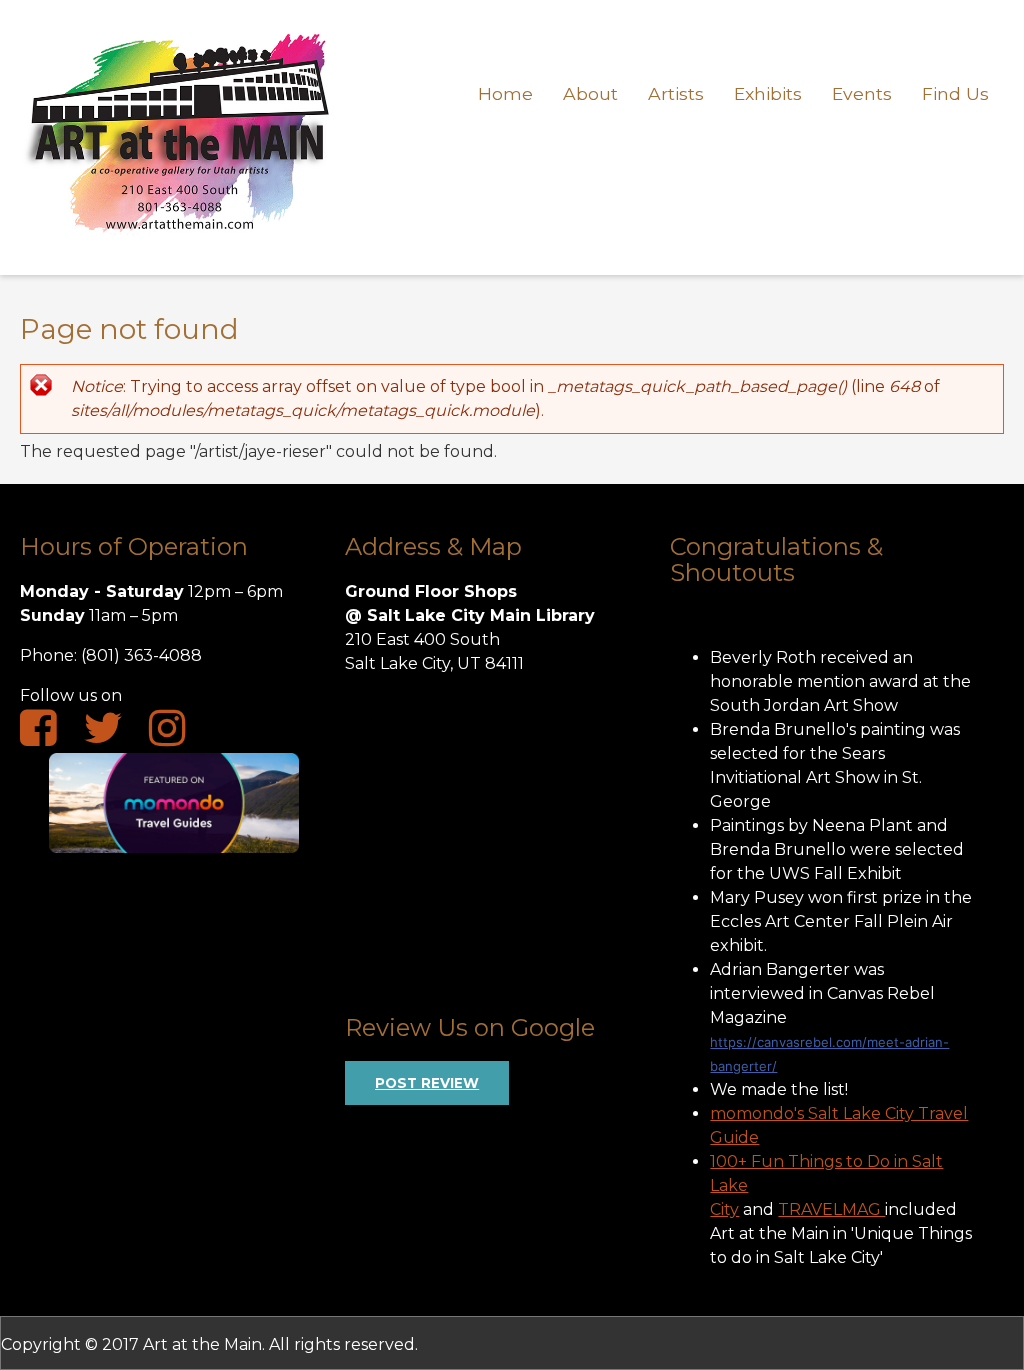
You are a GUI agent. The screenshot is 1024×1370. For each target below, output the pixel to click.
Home (505, 93)
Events (862, 93)
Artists (676, 93)
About (590, 93)
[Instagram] (177, 735)
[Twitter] (113, 735)
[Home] (178, 242)
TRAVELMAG (831, 1209)
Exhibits (768, 93)
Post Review (427, 1083)
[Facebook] (48, 735)
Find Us (955, 93)
